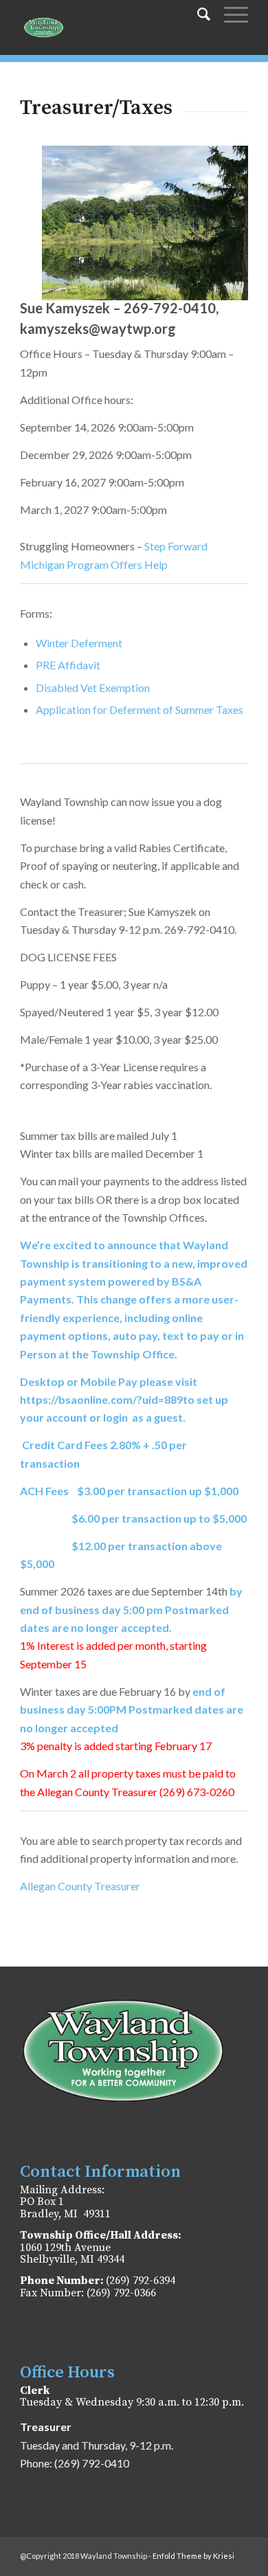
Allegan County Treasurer (80, 1886)
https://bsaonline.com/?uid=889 (101, 1399)
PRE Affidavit (68, 665)
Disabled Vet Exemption (93, 687)
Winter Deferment (79, 643)
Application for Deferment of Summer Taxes (139, 709)
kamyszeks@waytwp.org (98, 328)
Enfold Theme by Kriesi (193, 2556)
